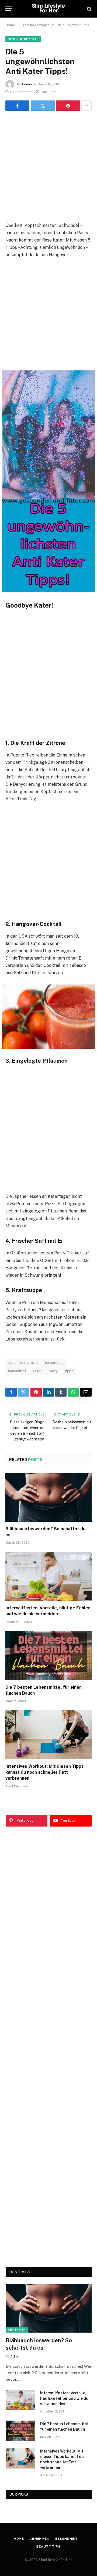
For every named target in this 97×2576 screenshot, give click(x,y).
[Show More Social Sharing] (86, 106)
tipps (69, 1371)
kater (37, 1371)
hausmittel (17, 1371)
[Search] (89, 9)
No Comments (21, 92)
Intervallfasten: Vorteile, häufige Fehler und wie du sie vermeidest (64, 2398)
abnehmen (17, 2330)
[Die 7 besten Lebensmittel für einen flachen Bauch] (48, 1656)
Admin (27, 84)
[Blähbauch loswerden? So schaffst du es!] (48, 1497)
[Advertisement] (48, 166)
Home (19, 2539)
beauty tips (48, 2546)
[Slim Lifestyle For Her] (48, 9)
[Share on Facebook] (17, 106)
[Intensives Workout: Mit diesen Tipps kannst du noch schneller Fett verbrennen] (48, 1735)
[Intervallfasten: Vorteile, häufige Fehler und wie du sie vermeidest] (48, 1576)
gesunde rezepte (23, 39)
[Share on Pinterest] (68, 106)
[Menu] (9, 9)
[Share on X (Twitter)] (43, 106)
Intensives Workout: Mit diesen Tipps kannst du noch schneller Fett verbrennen (45, 1772)
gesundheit (54, 1363)
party (53, 1371)
